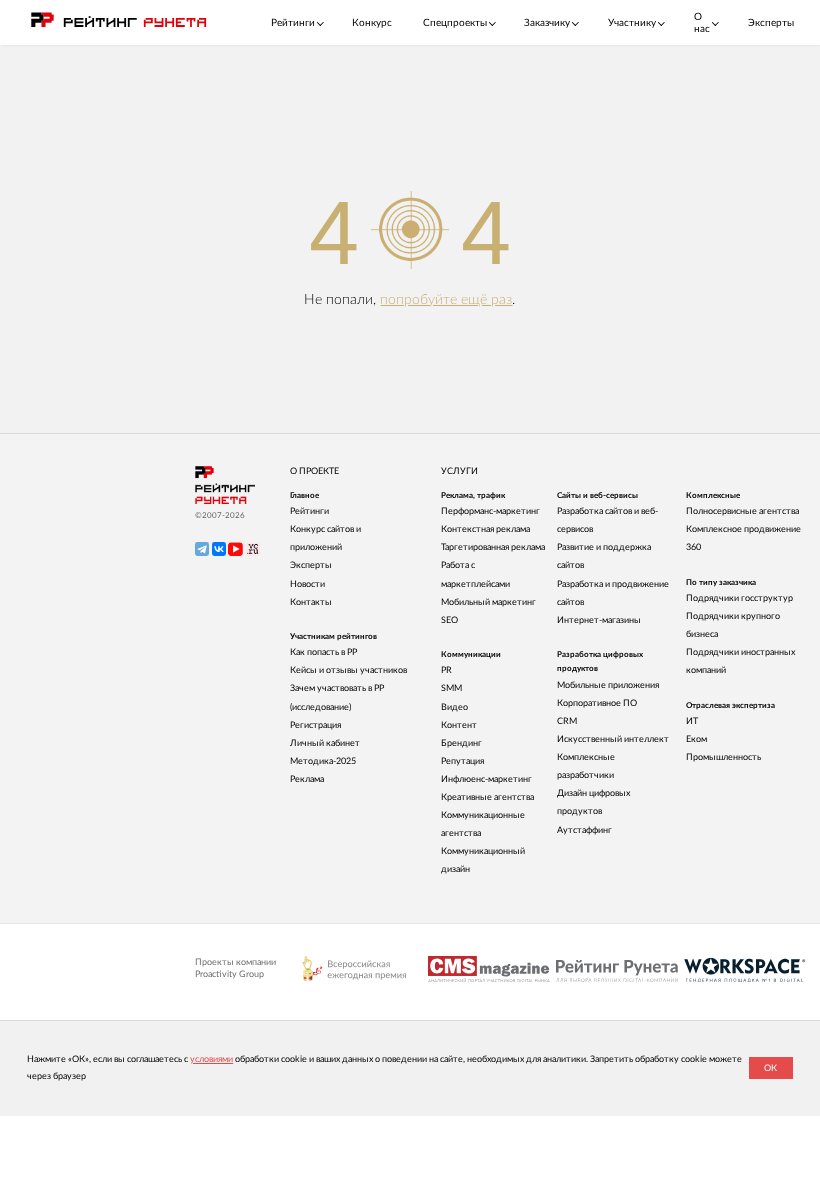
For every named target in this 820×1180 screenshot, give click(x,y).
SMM (451, 688)
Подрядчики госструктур (739, 598)
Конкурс (372, 23)
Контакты (311, 602)
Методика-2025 (323, 761)
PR (446, 670)
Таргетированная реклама (493, 547)
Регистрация (315, 725)
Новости (307, 584)
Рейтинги (309, 511)
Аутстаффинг (584, 830)
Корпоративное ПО (597, 703)
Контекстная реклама (485, 529)
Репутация (462, 761)
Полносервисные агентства (742, 511)
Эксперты (771, 23)
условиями (211, 1059)
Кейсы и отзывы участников (348, 670)
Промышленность (723, 757)
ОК (770, 1068)
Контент (459, 725)
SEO (449, 620)
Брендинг (461, 743)
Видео (454, 707)
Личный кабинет (325, 743)
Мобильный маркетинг (488, 602)
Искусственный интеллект (613, 739)
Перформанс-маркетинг (490, 511)
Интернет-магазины (599, 620)
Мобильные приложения (608, 685)
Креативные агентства (487, 797)
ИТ (692, 721)
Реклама (307, 779)
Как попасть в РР (323, 652)
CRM (567, 721)
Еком (696, 739)
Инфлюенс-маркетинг (486, 779)
